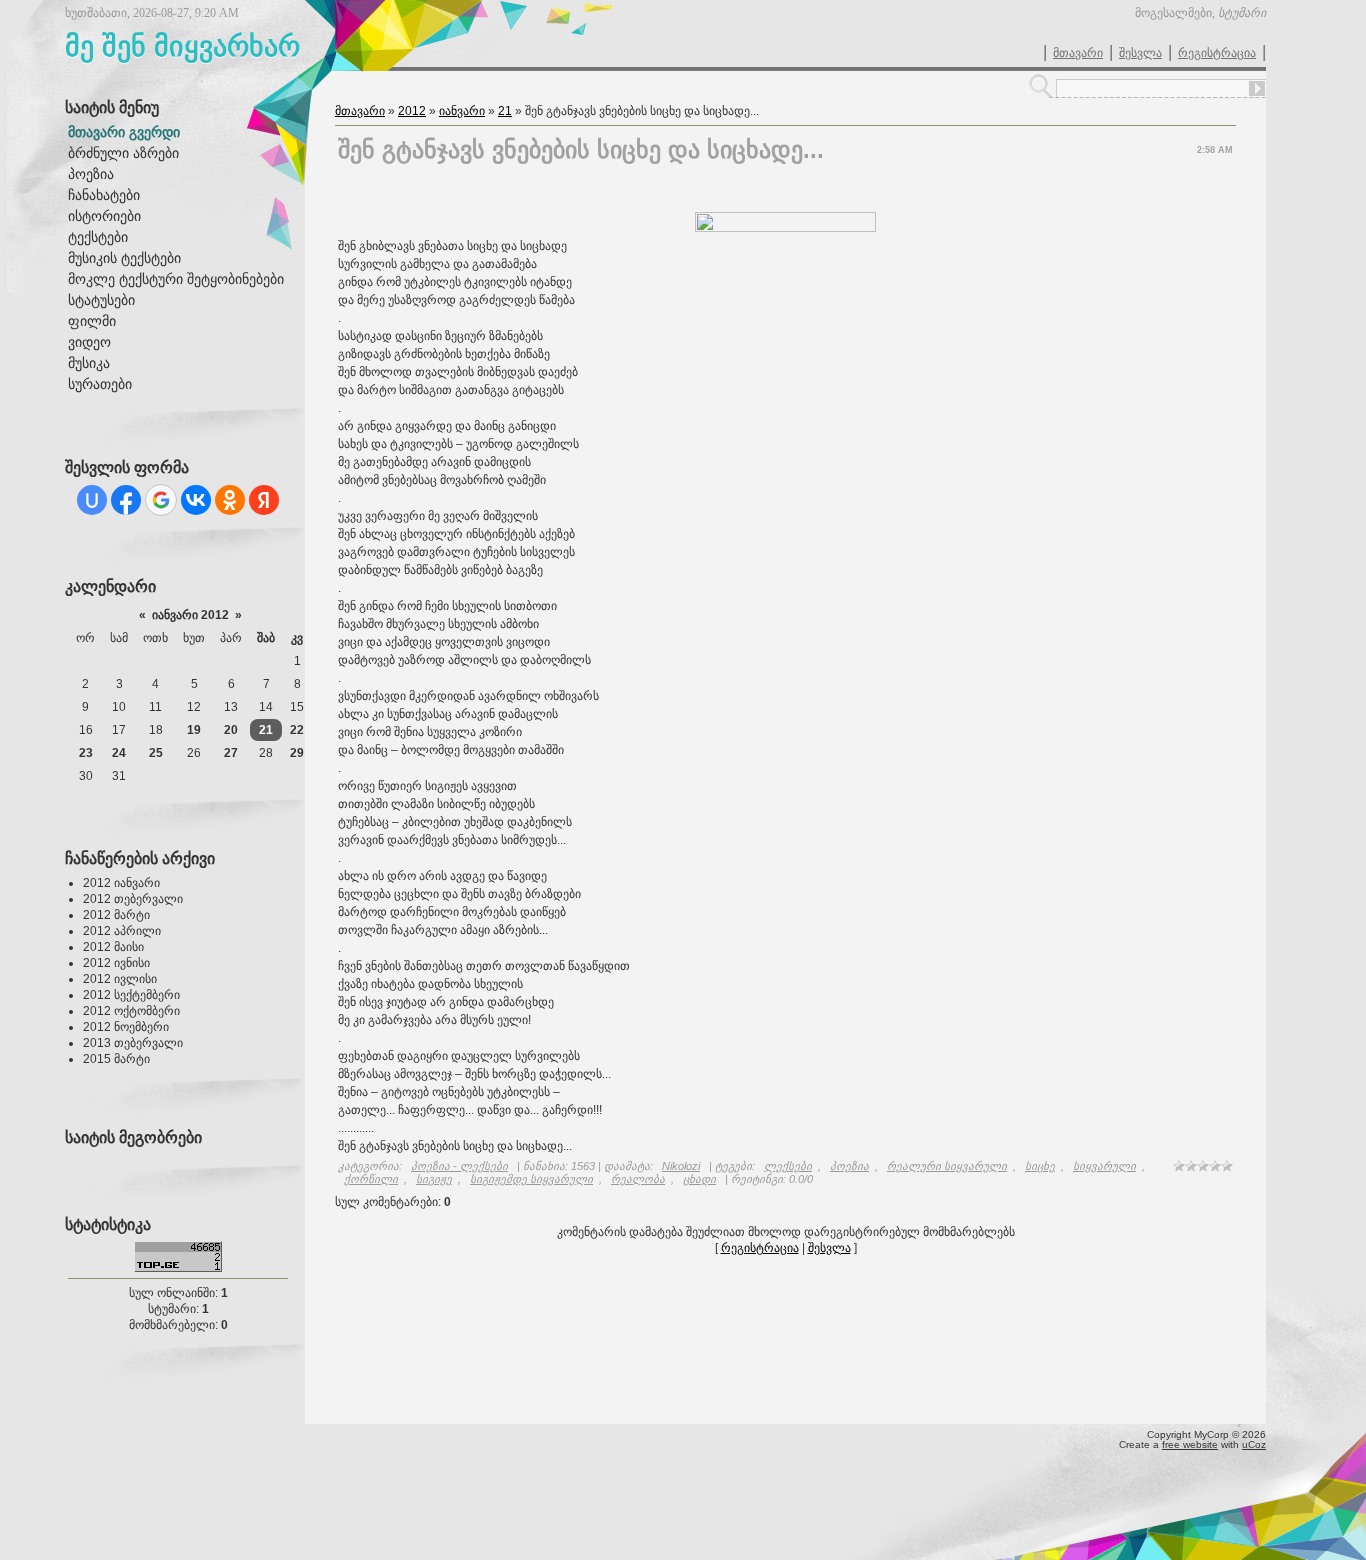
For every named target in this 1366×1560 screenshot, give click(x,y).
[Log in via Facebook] (126, 500)
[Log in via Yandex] (264, 500)
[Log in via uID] (92, 500)
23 (86, 753)
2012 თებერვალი (133, 899)
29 (297, 753)
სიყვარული (1104, 1166)
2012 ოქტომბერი (131, 1011)
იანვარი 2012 (190, 615)
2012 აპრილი (122, 931)
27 (231, 753)
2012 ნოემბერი (126, 1027)
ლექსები (788, 1166)
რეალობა (638, 1179)
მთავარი (1078, 53)
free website (1190, 1444)
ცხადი (699, 1179)
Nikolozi (681, 1166)
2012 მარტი (116, 915)
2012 (412, 111)
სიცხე (1040, 1166)
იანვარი (462, 111)
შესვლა (1140, 53)
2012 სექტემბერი (131, 995)
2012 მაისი (113, 947)
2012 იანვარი (121, 883)
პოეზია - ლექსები (459, 1166)
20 (231, 730)
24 (119, 753)
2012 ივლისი (120, 979)
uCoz (1254, 1444)
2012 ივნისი (116, 963)
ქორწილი (371, 1179)
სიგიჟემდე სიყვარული (531, 1179)
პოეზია (849, 1166)
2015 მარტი (116, 1059)
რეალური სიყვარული (947, 1166)
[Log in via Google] (161, 500)
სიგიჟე (434, 1179)
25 (156, 753)
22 (297, 730)
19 (194, 730)
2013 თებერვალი (133, 1043)
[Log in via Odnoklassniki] (230, 500)
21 (266, 730)
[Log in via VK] (196, 500)
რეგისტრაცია (1217, 53)
